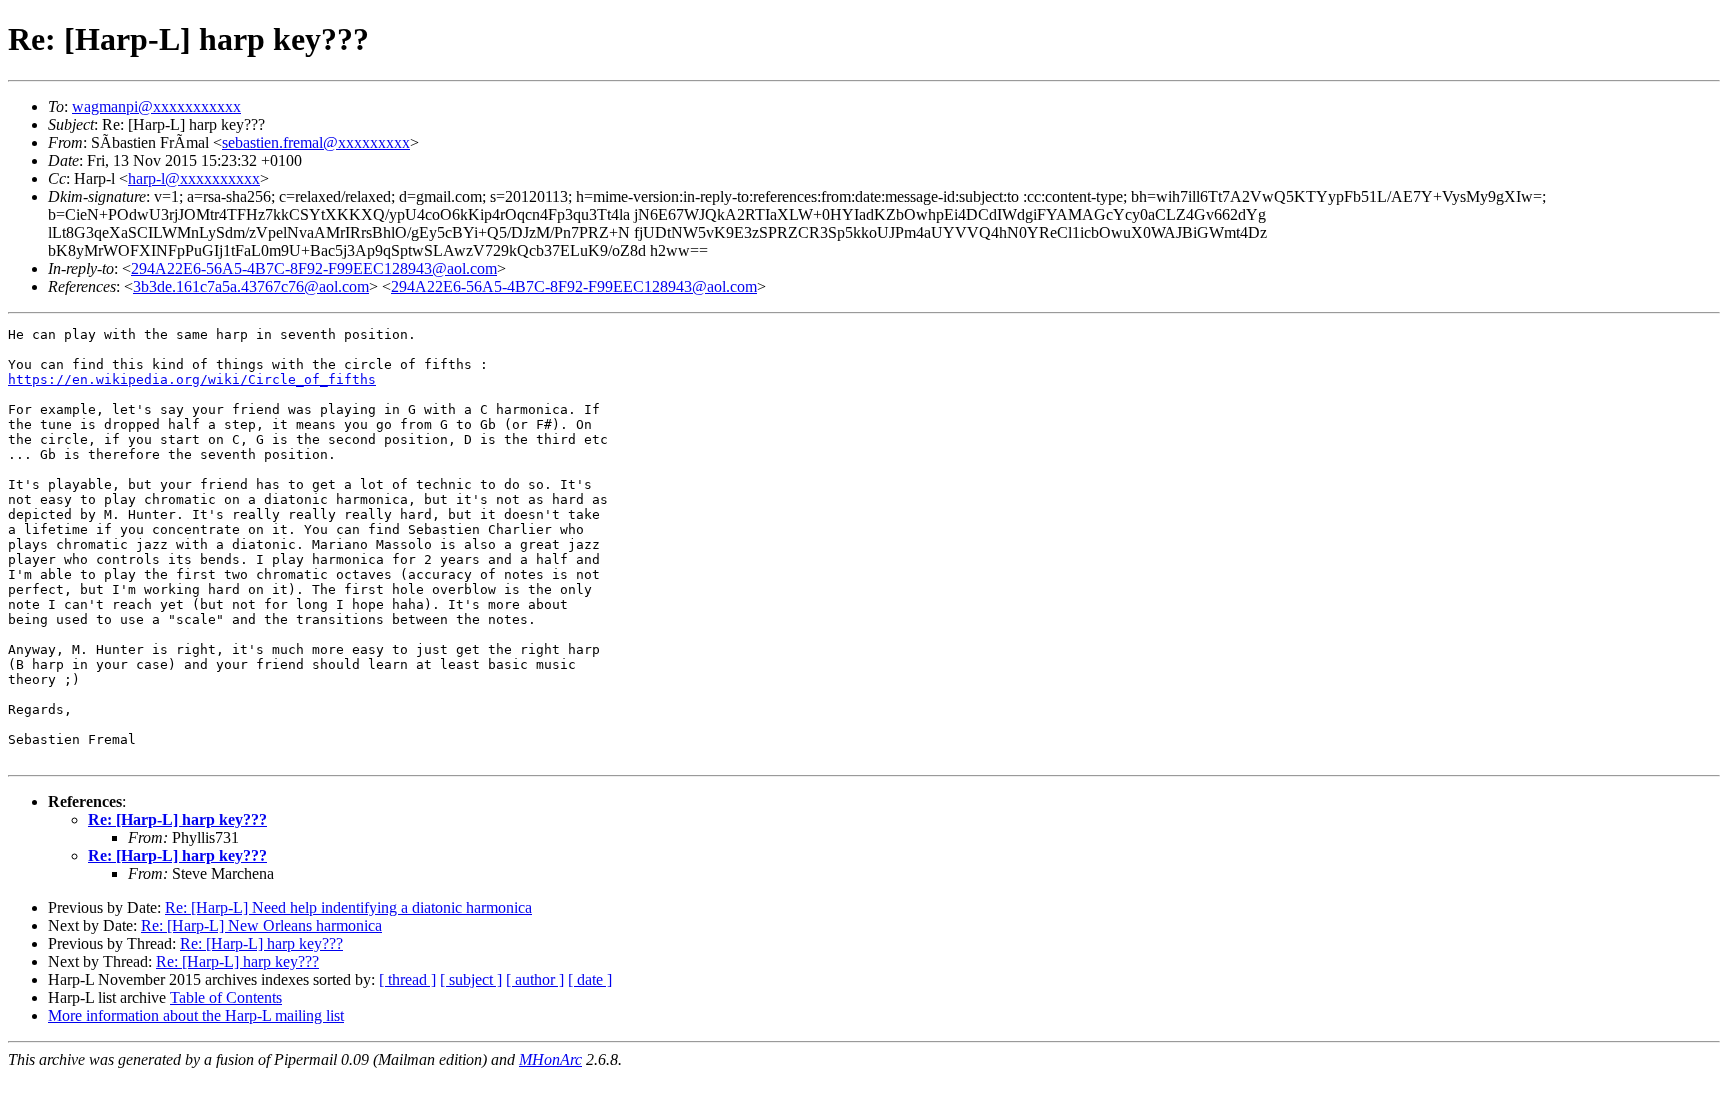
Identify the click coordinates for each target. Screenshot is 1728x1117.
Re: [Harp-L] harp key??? (177, 819)
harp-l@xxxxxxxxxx (194, 178)
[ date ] (590, 979)
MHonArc (550, 1059)
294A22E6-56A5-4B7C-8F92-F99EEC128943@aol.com (314, 268)
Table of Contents (226, 997)
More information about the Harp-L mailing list (196, 1015)
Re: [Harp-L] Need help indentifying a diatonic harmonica (348, 907)
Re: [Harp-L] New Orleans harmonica (261, 925)
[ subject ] (471, 979)
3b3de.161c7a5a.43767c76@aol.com (251, 286)
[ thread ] (407, 979)
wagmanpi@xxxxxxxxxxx (156, 106)
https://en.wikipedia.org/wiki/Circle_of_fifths (192, 379)
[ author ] (535, 979)
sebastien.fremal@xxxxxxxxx (316, 142)
